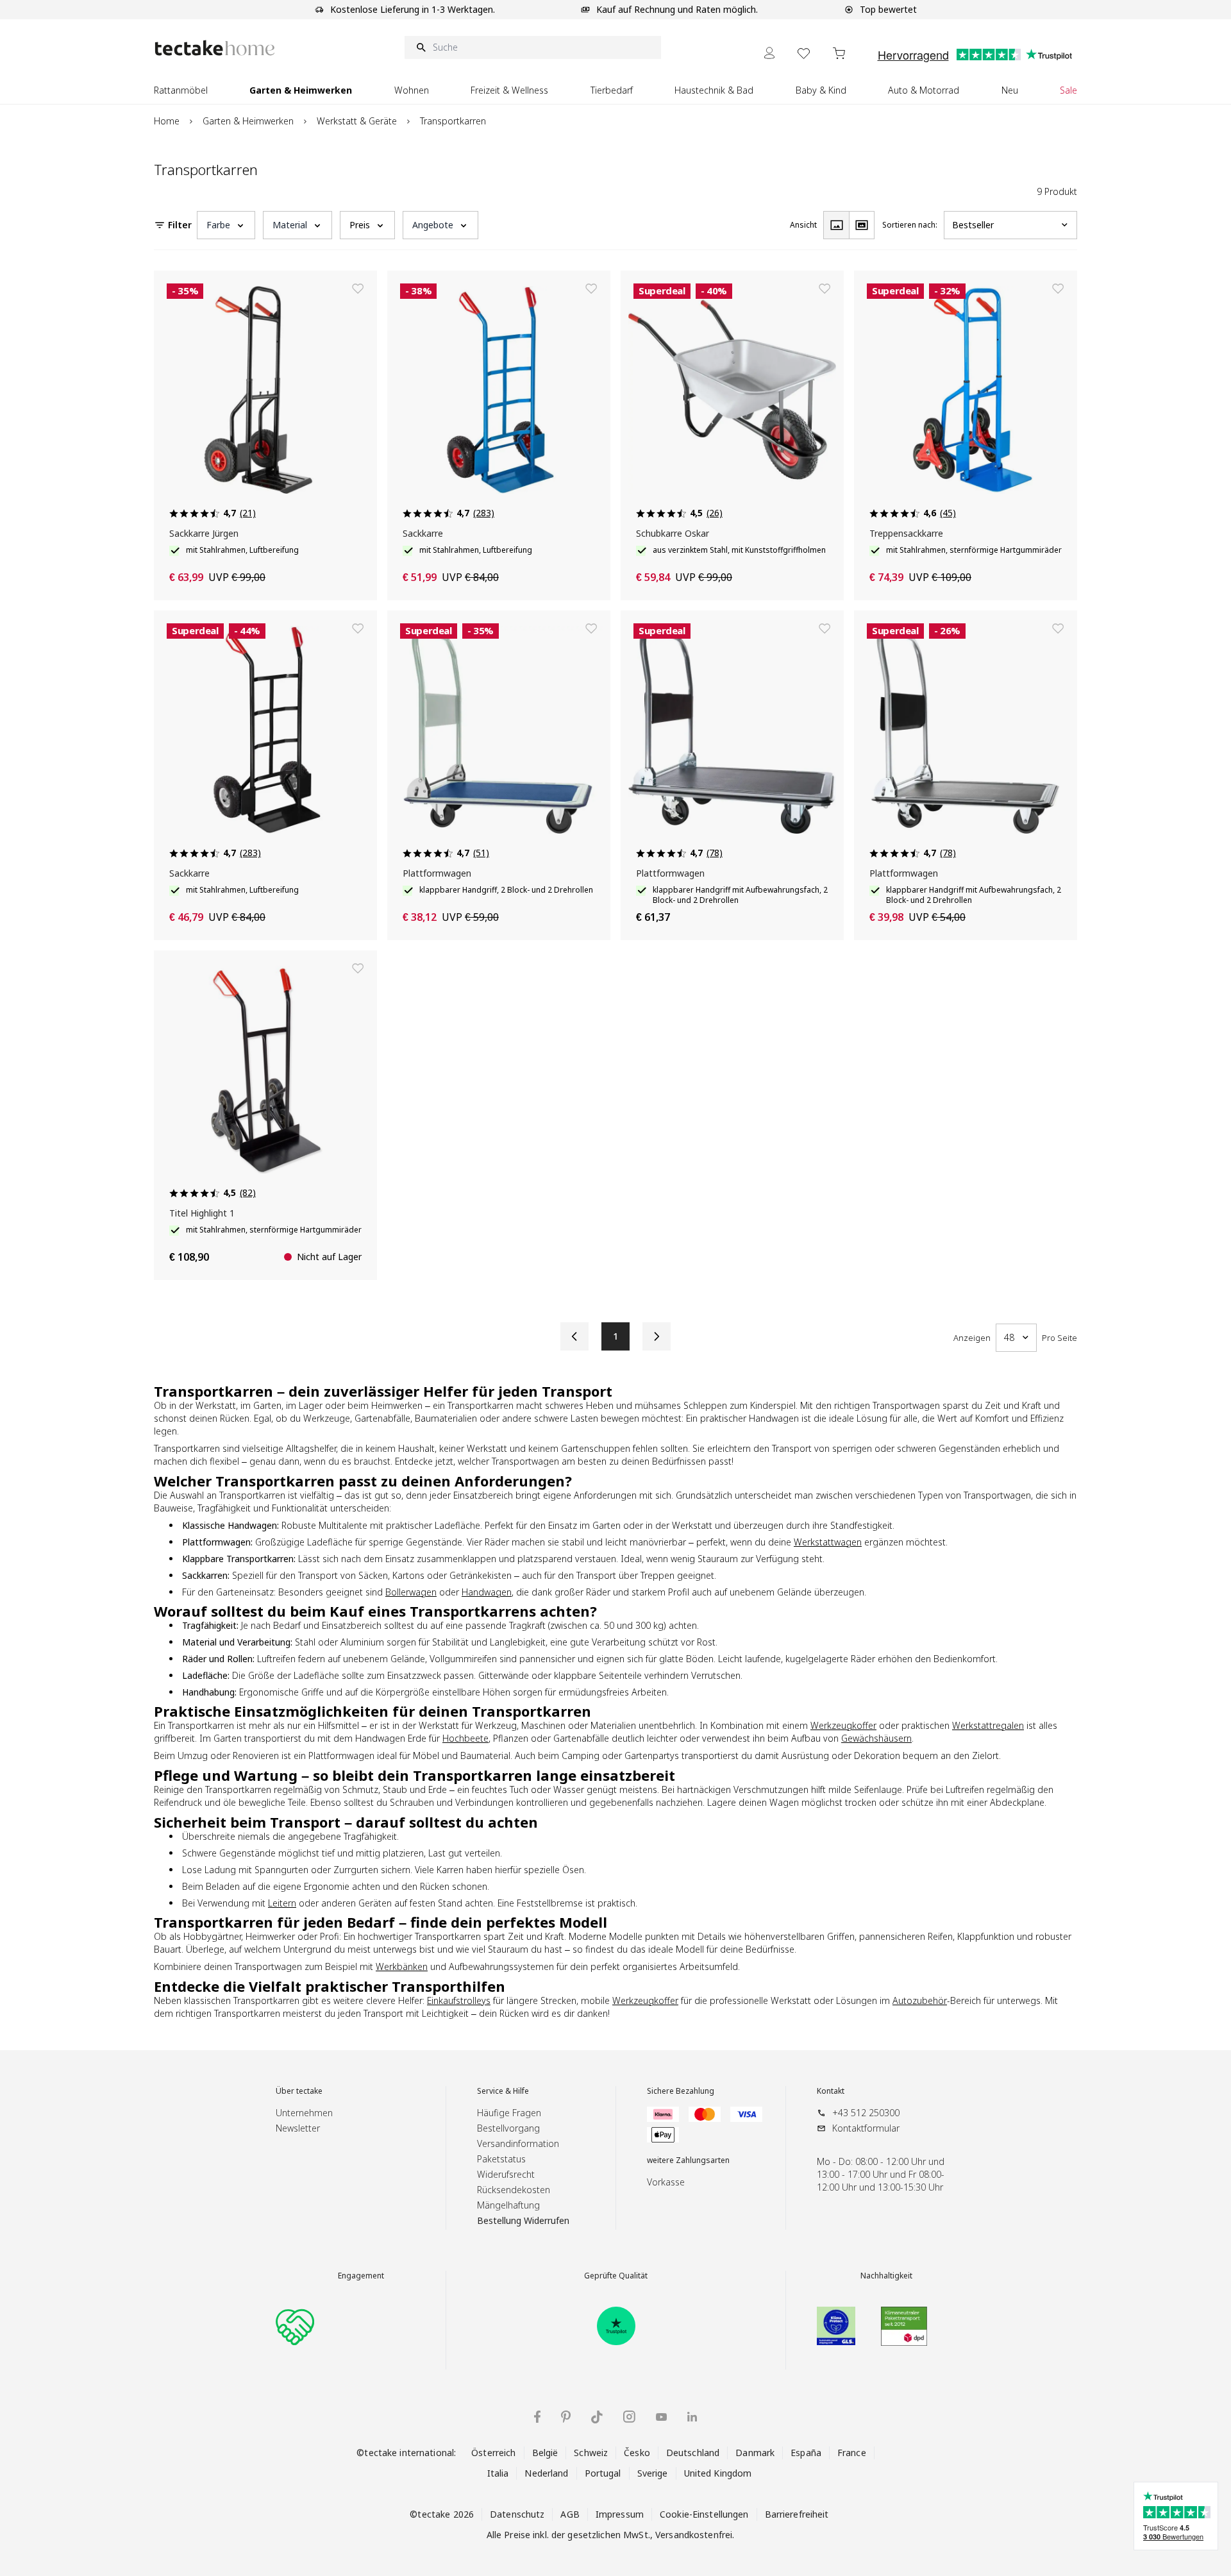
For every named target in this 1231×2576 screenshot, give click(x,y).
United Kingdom (718, 2473)
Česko (637, 2453)
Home (167, 121)
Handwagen (487, 1592)
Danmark (755, 2453)
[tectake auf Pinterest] (566, 2417)
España (806, 2453)
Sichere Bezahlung (681, 2091)
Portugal (603, 2473)
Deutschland (693, 2453)
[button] (226, 225)
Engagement (361, 2276)
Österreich (493, 2453)
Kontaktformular (866, 2128)
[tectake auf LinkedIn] (692, 2417)
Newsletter (298, 2128)
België (545, 2453)
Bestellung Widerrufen (523, 2220)
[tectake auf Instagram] (629, 2417)
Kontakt (831, 2091)
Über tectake (299, 2091)
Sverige (653, 2473)
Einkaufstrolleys (459, 2000)
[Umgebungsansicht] (862, 225)
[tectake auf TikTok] (597, 2417)
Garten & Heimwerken (248, 121)
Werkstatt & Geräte (357, 121)
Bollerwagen (411, 1592)
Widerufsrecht (506, 2174)
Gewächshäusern (876, 1738)
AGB (570, 2514)
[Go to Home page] (215, 48)
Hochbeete (465, 1738)
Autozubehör (920, 2000)
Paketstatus (501, 2159)
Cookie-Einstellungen (704, 2514)
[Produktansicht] (836, 225)
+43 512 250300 (866, 2113)
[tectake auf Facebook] (537, 2417)
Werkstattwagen (828, 1542)
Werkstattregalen (988, 1725)
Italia (498, 2473)
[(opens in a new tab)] (616, 2326)
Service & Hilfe (503, 2091)
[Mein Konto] (769, 53)
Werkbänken (402, 1966)
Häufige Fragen (509, 2113)
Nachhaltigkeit (886, 2276)
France (852, 2453)
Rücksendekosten (514, 2190)
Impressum (620, 2514)
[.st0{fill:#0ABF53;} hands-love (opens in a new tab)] (295, 2326)
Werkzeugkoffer (843, 1725)
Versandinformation (518, 2143)
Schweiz (591, 2453)
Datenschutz (517, 2514)
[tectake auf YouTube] (661, 2417)
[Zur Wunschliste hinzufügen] (358, 289)
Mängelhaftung (508, 2205)
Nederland (546, 2473)
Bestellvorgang (508, 2128)
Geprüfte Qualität (616, 2276)
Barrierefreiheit (797, 2514)
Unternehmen (304, 2113)
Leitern (282, 1903)
